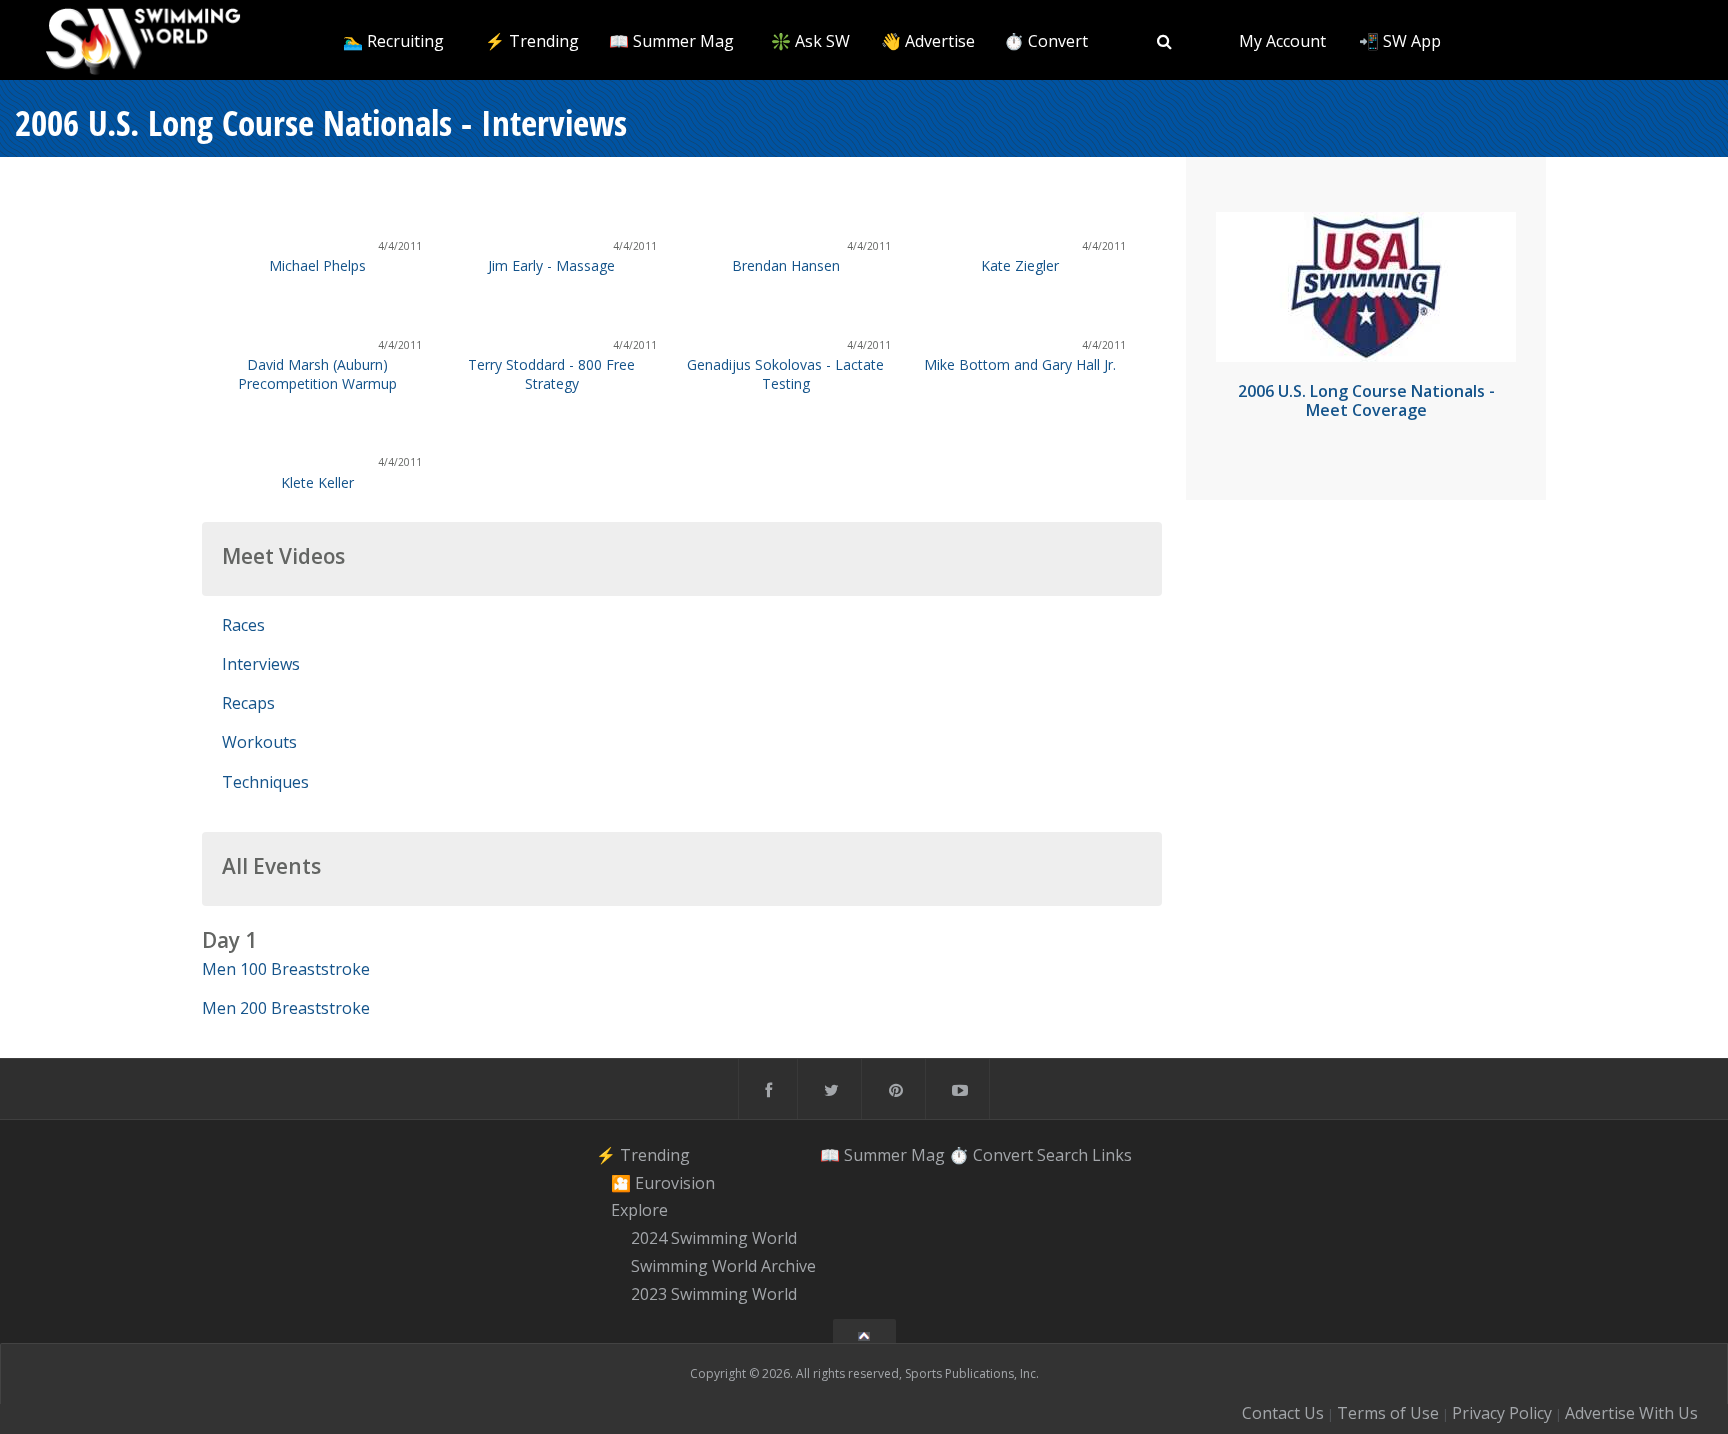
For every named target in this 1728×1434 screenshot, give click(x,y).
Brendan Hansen (786, 265)
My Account (1282, 41)
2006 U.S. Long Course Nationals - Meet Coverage (1366, 400)
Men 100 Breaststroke (286, 969)
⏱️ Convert (1046, 41)
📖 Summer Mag (671, 41)
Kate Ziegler (1020, 265)
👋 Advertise (928, 41)
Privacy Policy (1502, 1413)
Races (243, 625)
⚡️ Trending (532, 41)
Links (1112, 1155)
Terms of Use (1388, 1413)
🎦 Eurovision (663, 1183)
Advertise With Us (1631, 1413)
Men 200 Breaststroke (286, 1008)
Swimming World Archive (723, 1266)
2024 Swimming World (714, 1238)
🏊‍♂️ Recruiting (393, 41)
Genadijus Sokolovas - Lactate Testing (785, 374)
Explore (639, 1211)
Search (1062, 1155)
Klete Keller (317, 482)
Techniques (265, 782)
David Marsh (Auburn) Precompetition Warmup (317, 374)
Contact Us (1283, 1413)
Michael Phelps (317, 265)
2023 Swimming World (714, 1294)
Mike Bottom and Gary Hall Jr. (1020, 364)
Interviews (261, 664)
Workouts (259, 742)
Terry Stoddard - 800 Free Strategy (551, 374)
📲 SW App (1400, 41)
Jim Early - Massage (551, 265)
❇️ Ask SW (810, 41)
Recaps (248, 703)
